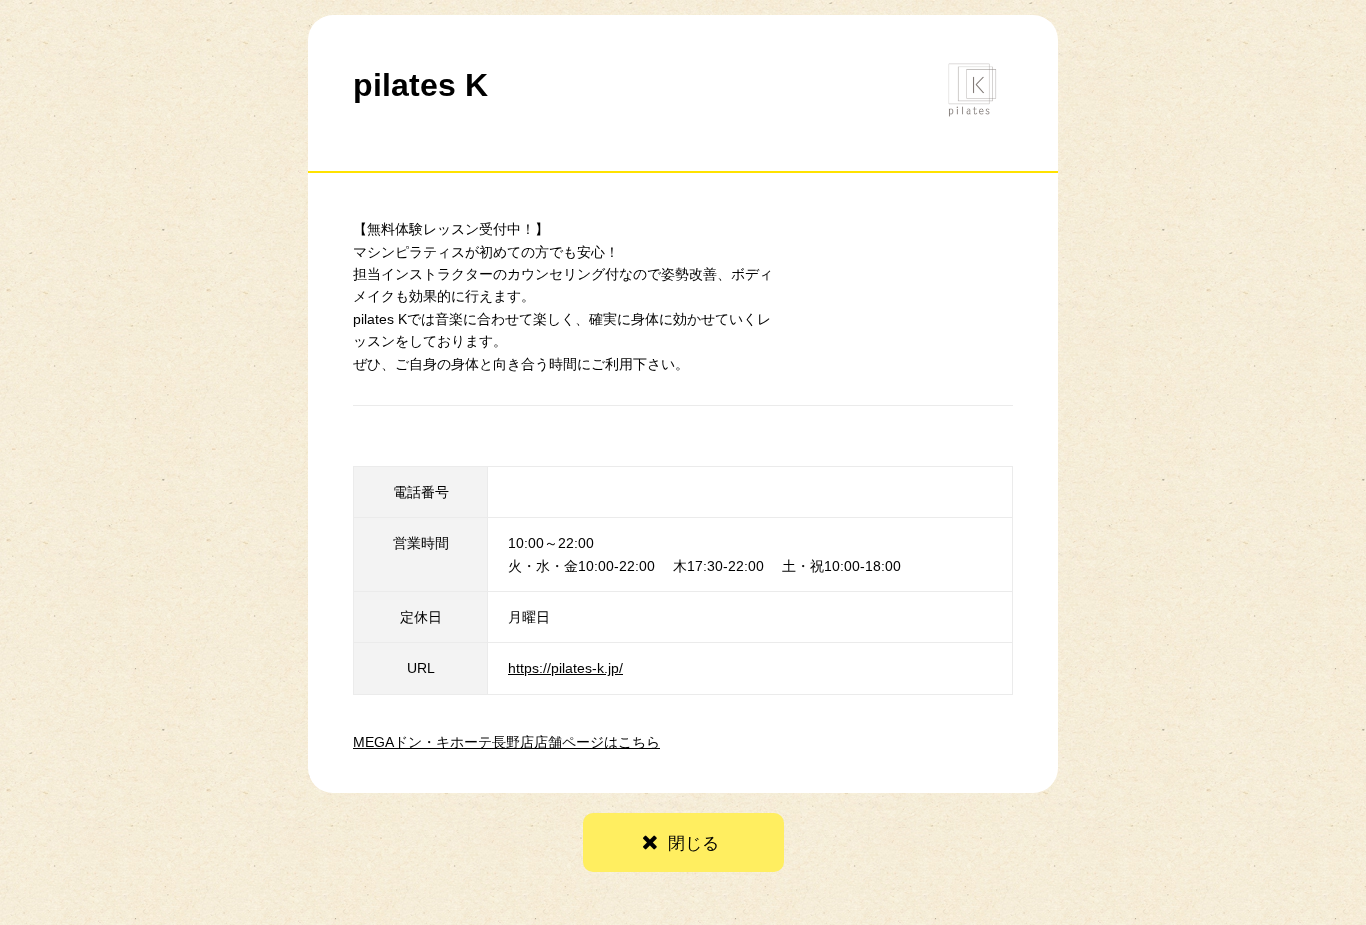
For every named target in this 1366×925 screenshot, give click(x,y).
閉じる (693, 843)
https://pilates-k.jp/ (565, 668)
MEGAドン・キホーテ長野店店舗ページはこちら (506, 742)
